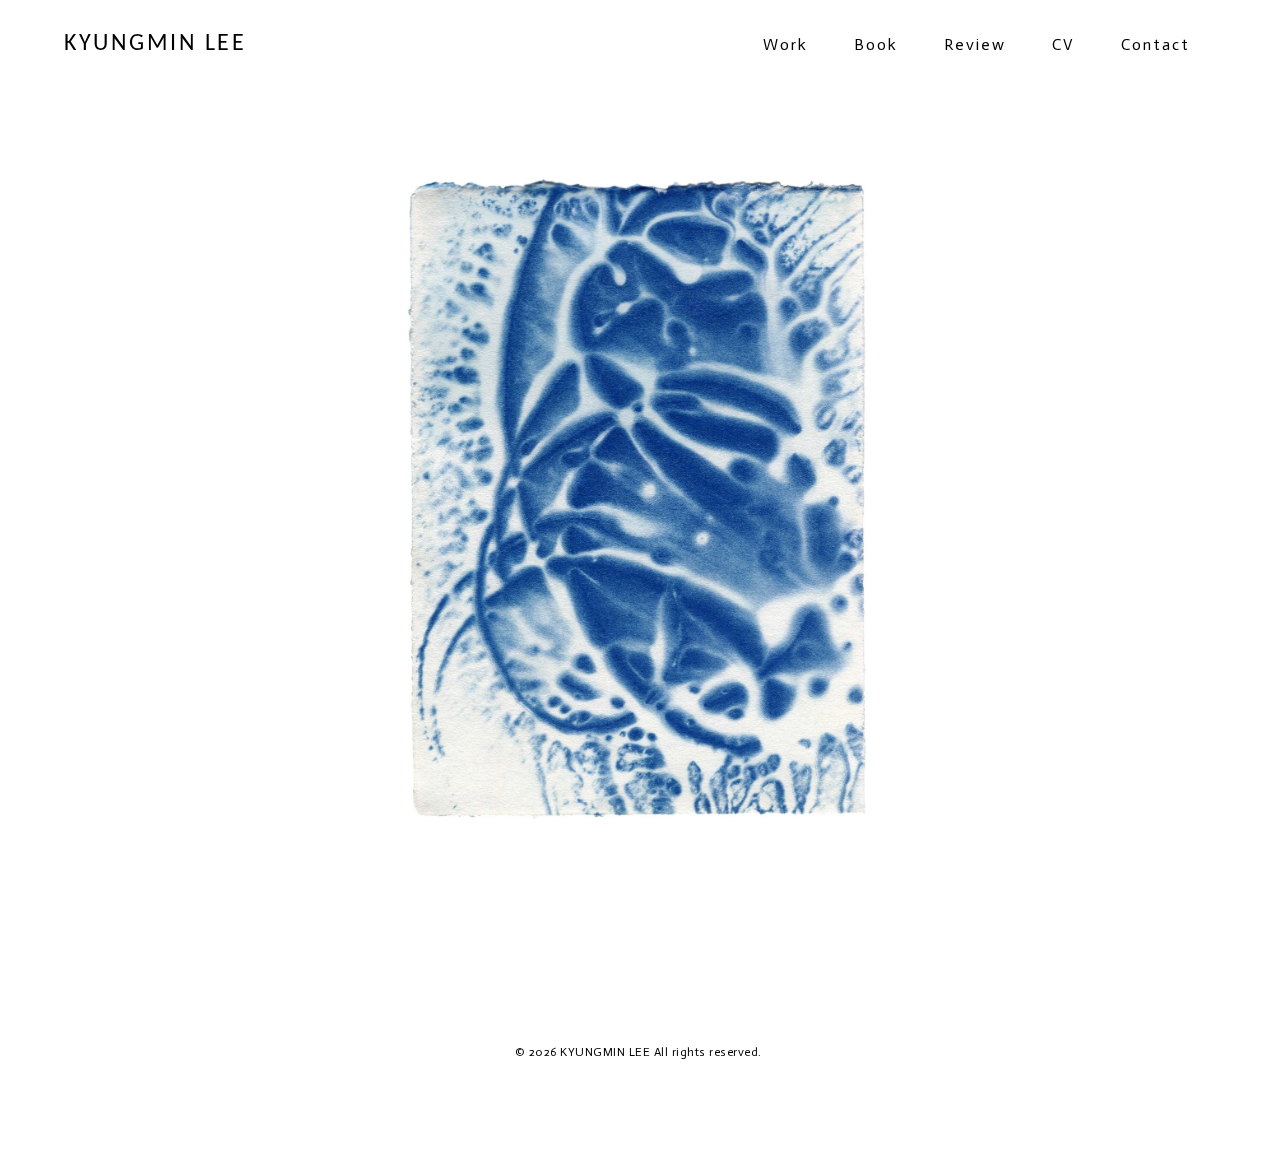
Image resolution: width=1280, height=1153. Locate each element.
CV (1063, 44)
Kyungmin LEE (155, 44)
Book (876, 44)
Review (975, 44)
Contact (1155, 44)
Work (785, 44)
